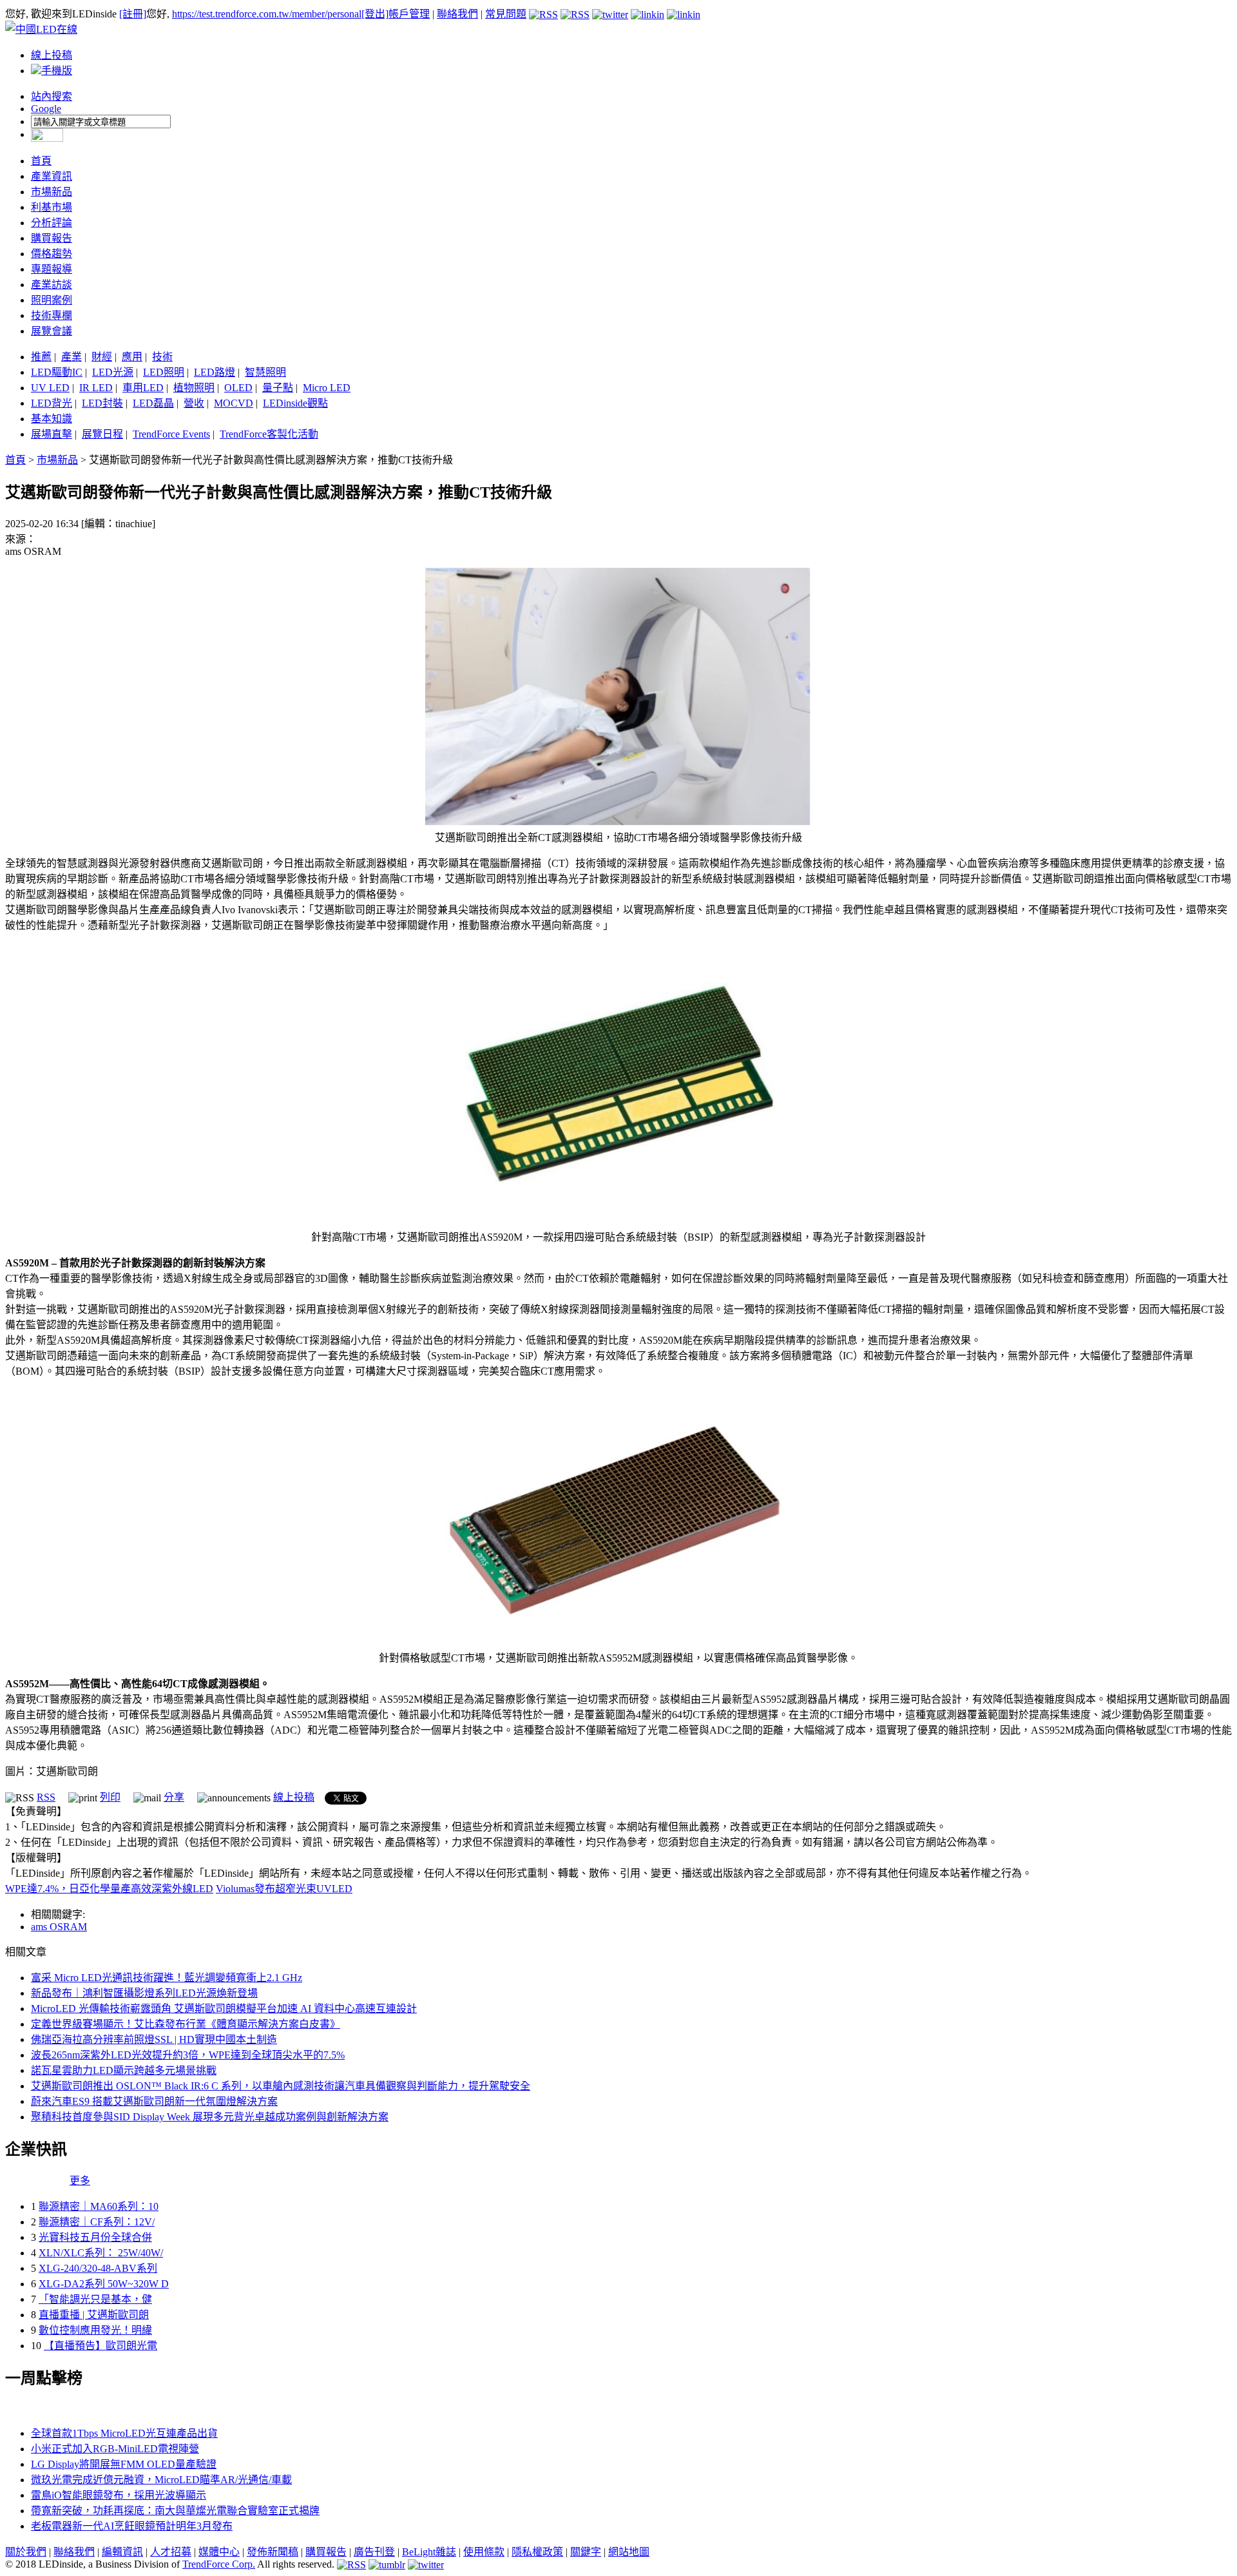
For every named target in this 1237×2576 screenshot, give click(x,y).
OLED (238, 388)
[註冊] (133, 14)
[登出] (375, 14)
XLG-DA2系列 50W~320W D (104, 2284)
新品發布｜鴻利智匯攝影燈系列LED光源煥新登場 (144, 1993)
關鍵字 (586, 2552)
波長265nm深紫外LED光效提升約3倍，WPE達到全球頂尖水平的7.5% (188, 2055)
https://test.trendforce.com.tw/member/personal (267, 14)
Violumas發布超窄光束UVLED (284, 1889)
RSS (46, 1797)
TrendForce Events (171, 434)
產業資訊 (52, 176)
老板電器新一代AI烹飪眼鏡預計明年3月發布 (132, 2526)
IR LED (96, 388)
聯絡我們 (457, 14)
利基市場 (52, 207)
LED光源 (113, 372)
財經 (102, 357)
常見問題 (506, 14)
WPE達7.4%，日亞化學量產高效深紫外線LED (109, 1889)
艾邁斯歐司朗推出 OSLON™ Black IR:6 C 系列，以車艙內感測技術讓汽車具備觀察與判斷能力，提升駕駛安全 (281, 2086)
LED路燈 (215, 372)
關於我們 (26, 2552)
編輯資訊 (122, 2552)
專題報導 (52, 269)
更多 (80, 2181)
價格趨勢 (52, 254)
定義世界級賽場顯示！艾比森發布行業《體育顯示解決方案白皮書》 (186, 2024)
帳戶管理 (409, 14)
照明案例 (52, 300)
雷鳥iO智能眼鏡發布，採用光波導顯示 (119, 2495)
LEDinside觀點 (295, 403)
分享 (174, 1797)
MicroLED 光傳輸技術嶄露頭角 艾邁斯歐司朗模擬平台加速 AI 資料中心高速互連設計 (224, 2009)
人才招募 (171, 2552)
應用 (132, 357)
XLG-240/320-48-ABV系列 (98, 2268)
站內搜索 (52, 96)
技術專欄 (52, 315)
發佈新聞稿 (273, 2552)
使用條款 (484, 2552)
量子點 (278, 388)
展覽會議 (52, 331)
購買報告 (52, 238)
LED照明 (164, 372)
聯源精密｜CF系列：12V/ (97, 2222)
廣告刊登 (374, 2552)
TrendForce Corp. (219, 2564)
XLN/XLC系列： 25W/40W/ (101, 2253)
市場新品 (52, 192)
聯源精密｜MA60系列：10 (99, 2206)
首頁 (41, 161)
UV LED (50, 388)
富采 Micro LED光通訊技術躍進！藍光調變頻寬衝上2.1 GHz (167, 1978)
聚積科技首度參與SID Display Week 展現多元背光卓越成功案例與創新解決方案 (210, 2117)
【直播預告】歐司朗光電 (101, 2346)
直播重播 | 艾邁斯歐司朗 (94, 2315)
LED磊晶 (153, 403)
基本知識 (52, 419)
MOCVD (234, 403)
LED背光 (52, 403)
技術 (162, 357)
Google (46, 109)
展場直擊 (52, 434)
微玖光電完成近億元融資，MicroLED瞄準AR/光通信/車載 (161, 2480)
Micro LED (327, 388)
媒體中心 (219, 2552)
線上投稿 (52, 55)
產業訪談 (52, 285)
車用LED (143, 388)
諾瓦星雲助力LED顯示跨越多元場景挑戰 (124, 2070)
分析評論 (52, 223)
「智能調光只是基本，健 (95, 2299)
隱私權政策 (537, 2552)
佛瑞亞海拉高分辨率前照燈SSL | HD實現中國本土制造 (154, 2039)
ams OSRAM (59, 1927)
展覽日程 (102, 434)
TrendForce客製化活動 (269, 434)
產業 (72, 357)
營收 (194, 403)
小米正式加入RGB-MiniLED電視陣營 (115, 2449)
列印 (110, 1797)
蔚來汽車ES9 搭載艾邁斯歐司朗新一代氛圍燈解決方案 (154, 2101)
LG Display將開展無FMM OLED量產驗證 (124, 2464)
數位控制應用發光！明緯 (95, 2330)
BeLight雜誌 (429, 2552)
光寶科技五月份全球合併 (95, 2237)
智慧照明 (265, 372)
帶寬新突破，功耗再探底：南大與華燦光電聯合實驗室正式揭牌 (175, 2511)
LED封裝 (102, 403)
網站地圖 (629, 2552)
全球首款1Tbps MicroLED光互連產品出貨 (124, 2433)
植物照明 (194, 388)
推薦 (41, 357)
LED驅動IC (57, 372)
